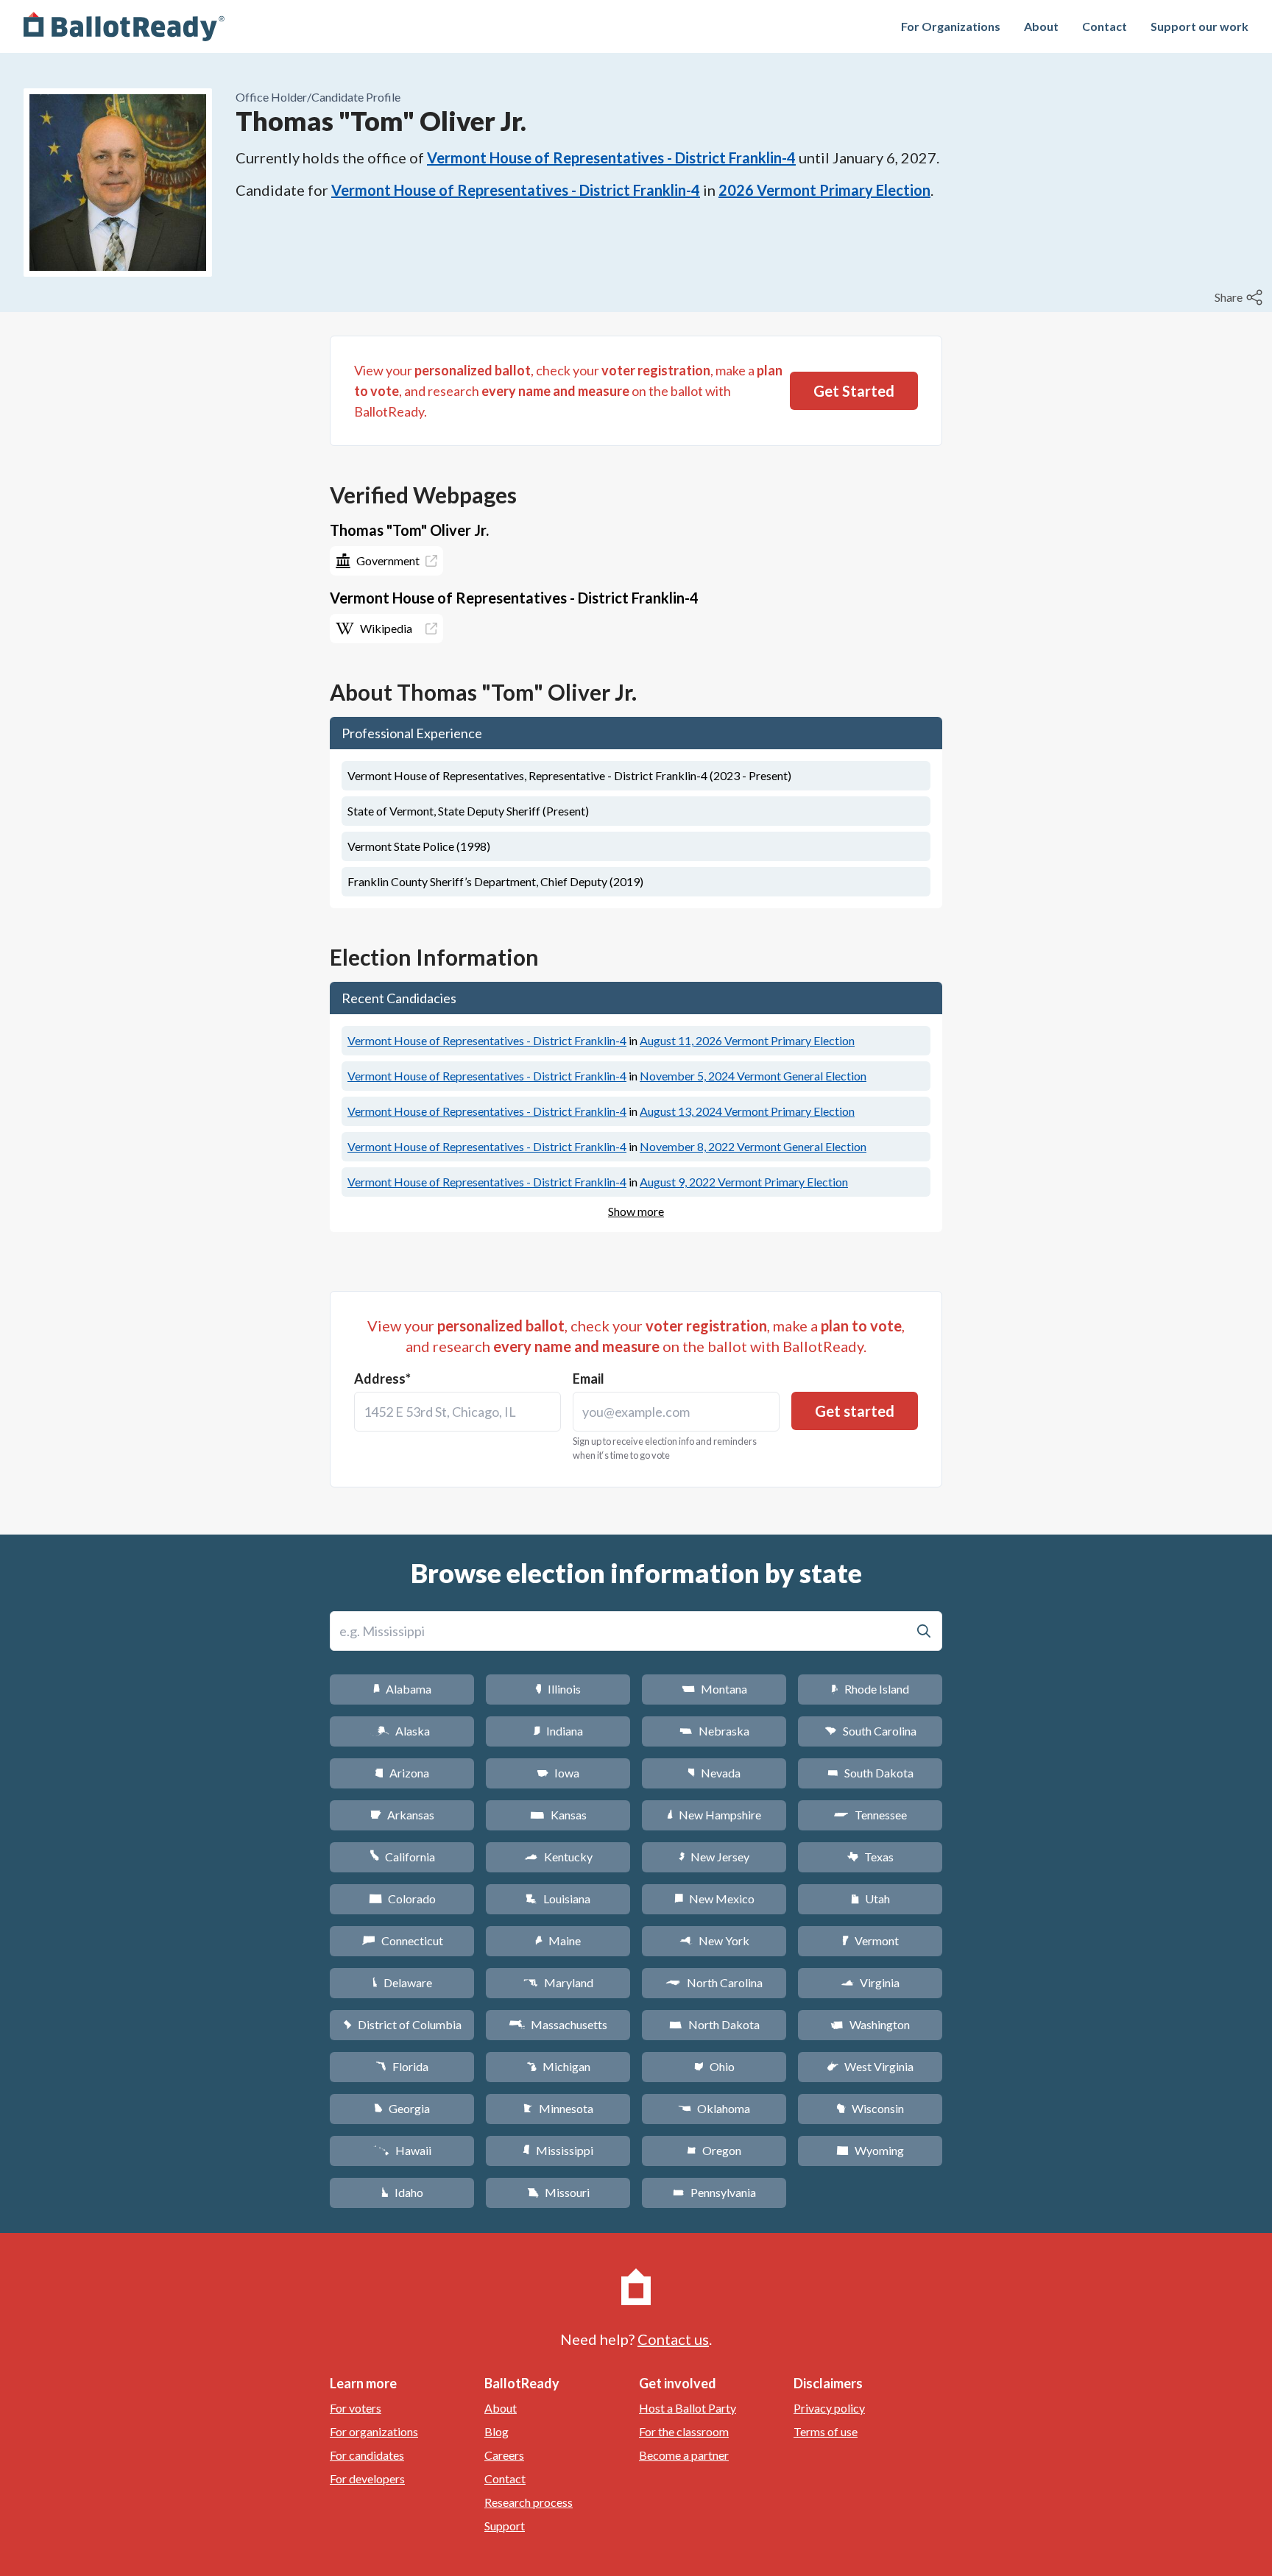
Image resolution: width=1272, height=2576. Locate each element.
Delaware (402, 1982)
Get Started (854, 391)
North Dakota (714, 2024)
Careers (504, 2455)
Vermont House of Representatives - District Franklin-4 (611, 158)
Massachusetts (558, 2024)
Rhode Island (870, 1689)
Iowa (558, 1773)
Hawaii (402, 2150)
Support (505, 2526)
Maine (558, 1940)
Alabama (402, 1689)
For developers (367, 2478)
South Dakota (870, 1773)
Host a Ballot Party (688, 2408)
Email (589, 1379)
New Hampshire (714, 1815)
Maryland (558, 1982)
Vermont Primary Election (747, 1040)
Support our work (1199, 26)
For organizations (374, 2431)
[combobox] (457, 1412)
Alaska (402, 1731)
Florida (402, 2066)
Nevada (714, 1773)
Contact (1105, 26)
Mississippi (558, 2150)
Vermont (870, 1940)
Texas (870, 1857)
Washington (870, 2024)
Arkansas (402, 1815)
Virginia (870, 1982)
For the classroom (684, 2431)
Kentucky (558, 1857)
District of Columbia (402, 2024)
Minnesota (558, 2108)
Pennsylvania (714, 2192)
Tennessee (870, 1815)
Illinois (558, 1689)
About (1041, 26)
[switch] (1240, 297)
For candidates (367, 2455)
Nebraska (714, 1731)
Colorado (402, 1899)
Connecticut (402, 1940)
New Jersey (714, 1857)
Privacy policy (829, 2408)
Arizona (402, 1773)
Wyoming (870, 2150)
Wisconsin (870, 2108)
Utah (870, 1899)
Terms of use (826, 2431)
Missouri (558, 2192)
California (402, 1857)
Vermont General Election (753, 1076)
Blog (497, 2431)
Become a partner (684, 2455)
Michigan (558, 2066)
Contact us (673, 2339)
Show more (636, 1211)
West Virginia (870, 2066)
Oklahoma (714, 2108)
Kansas (558, 1815)
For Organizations (951, 26)
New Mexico (714, 1899)
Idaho (402, 2192)
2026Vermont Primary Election (824, 190)
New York (714, 1940)
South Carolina (870, 1731)
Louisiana (558, 1899)
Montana (714, 1689)
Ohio (714, 2066)
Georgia (402, 2108)
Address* (382, 1379)
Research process (529, 2502)
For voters (356, 2408)
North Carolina (714, 1982)
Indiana (558, 1731)
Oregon (714, 2150)
